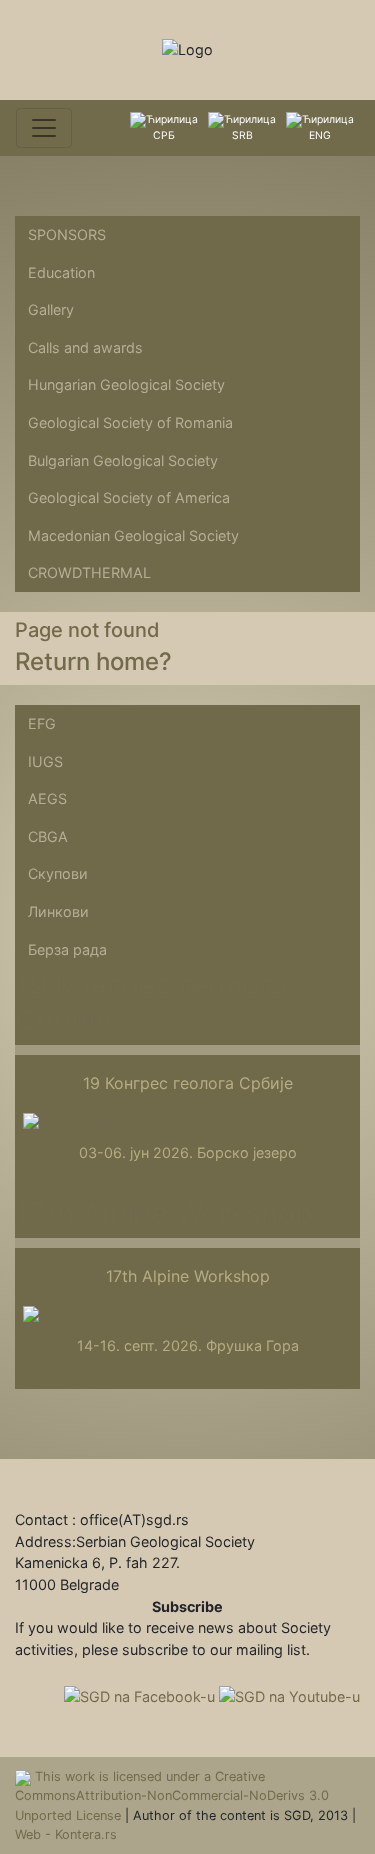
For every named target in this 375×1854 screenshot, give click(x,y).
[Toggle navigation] (44, 128)
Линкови (58, 911)
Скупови (58, 873)
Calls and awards (85, 347)
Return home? (93, 661)
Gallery (51, 309)
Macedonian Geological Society (133, 535)
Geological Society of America (129, 497)
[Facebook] (141, 1694)
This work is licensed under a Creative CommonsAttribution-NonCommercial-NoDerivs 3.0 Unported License (172, 1795)
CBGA (48, 836)
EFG (42, 723)
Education (61, 272)
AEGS (47, 798)
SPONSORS (67, 234)
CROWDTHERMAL (89, 572)
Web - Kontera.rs (66, 1834)
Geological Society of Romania (130, 422)
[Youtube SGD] (289, 1694)
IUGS (45, 761)
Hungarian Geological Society (126, 384)
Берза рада (67, 949)
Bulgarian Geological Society (123, 460)
